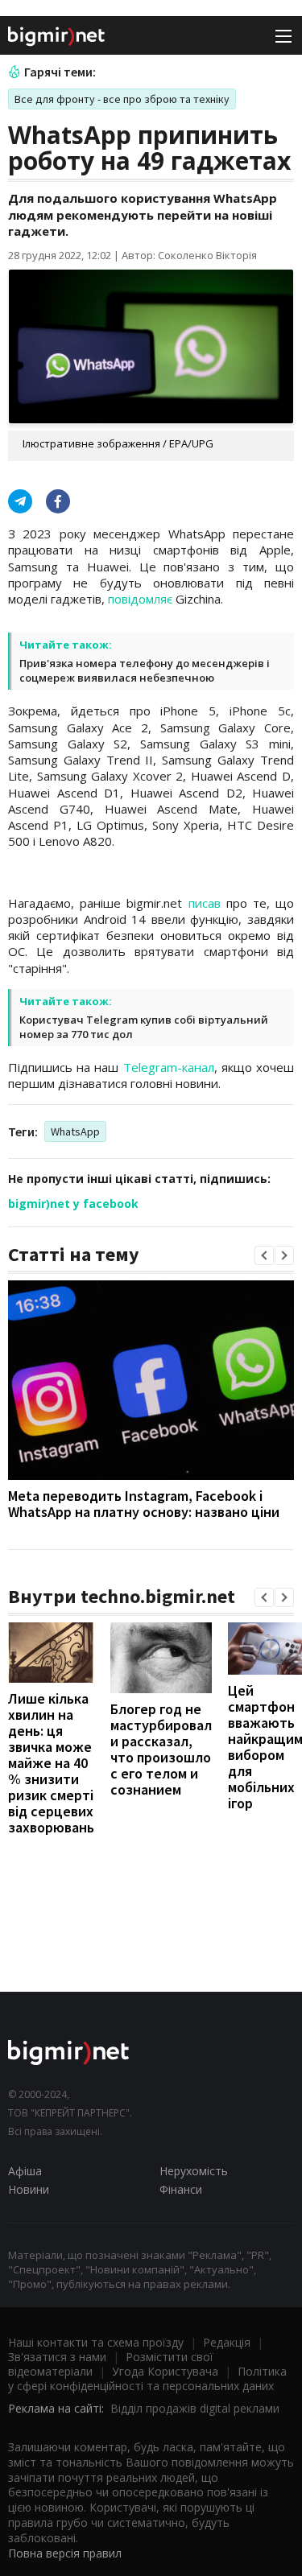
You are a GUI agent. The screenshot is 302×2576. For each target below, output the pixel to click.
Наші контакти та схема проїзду (96, 2342)
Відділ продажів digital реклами (195, 2408)
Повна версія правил (65, 2553)
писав (205, 903)
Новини (29, 2189)
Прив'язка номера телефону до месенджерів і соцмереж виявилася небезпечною (145, 670)
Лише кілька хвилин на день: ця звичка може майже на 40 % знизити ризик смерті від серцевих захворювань (51, 1763)
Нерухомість (194, 2171)
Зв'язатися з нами (57, 2357)
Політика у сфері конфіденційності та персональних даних (147, 2378)
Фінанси (181, 2189)
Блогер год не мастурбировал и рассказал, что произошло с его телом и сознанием (161, 1749)
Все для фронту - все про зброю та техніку (122, 99)
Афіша (25, 2171)
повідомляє (140, 599)
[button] (264, 1255)
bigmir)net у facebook (73, 1204)
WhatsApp (75, 1131)
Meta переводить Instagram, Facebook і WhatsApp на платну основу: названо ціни (144, 1504)
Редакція (227, 2342)
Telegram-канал (169, 1067)
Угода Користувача (165, 2371)
